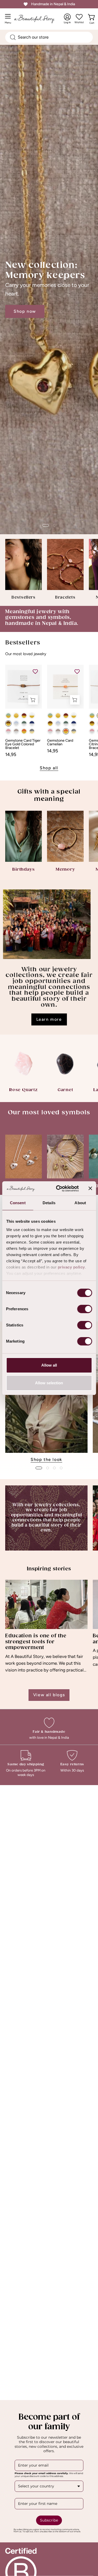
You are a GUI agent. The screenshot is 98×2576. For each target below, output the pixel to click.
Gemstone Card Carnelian (60, 742)
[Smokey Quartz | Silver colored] (16, 731)
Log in (67, 19)
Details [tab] (49, 1203)
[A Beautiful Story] (40, 19)
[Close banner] (90, 1188)
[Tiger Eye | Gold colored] (8, 723)
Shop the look (46, 1459)
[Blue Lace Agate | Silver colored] (16, 723)
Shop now (25, 311)
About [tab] (80, 1203)
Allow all (49, 1365)
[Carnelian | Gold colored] (24, 731)
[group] (49, 1409)
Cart (93, 22)
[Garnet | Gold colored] (24, 716)
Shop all (49, 768)
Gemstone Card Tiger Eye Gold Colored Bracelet (23, 744)
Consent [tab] (18, 1203)
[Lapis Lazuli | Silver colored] (32, 723)
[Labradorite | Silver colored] (24, 723)
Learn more (49, 1019)
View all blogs (49, 1695)
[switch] (85, 1309)
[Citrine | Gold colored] (16, 716)
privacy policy (71, 1267)
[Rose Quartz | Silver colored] (8, 731)
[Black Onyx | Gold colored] (32, 731)
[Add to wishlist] (35, 671)
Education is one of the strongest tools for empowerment (36, 1642)
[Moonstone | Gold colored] (32, 716)
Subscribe (49, 2520)
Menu (9, 21)
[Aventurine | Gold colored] (8, 716)
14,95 (11, 754)
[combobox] (49, 37)
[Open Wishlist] (79, 17)
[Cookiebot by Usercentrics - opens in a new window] (58, 1189)
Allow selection (49, 1383)
